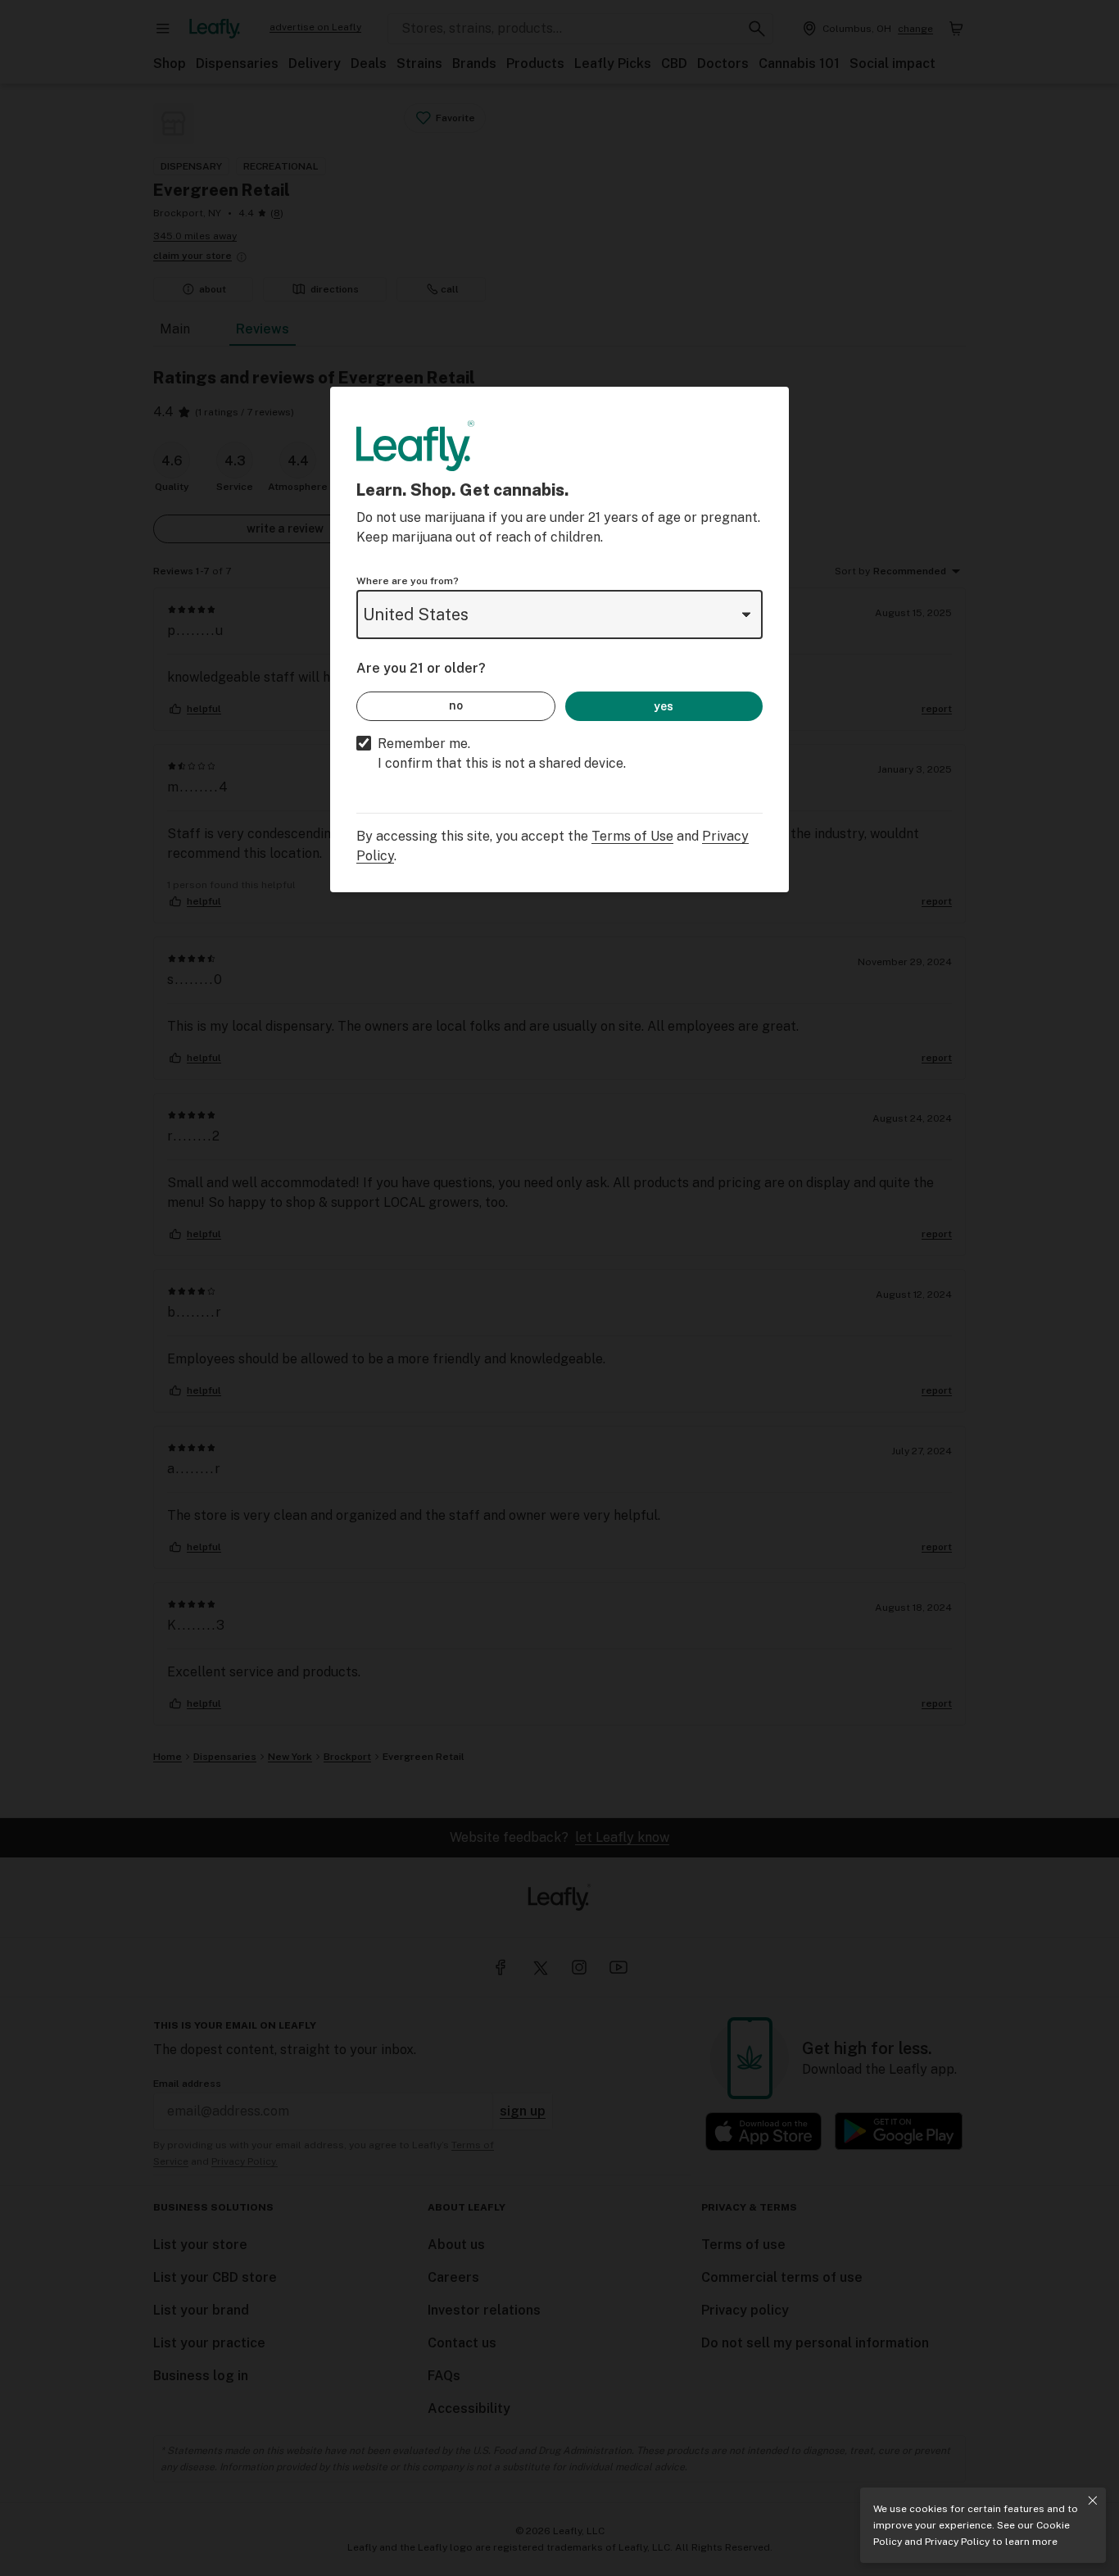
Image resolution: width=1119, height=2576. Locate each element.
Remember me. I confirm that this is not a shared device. (502, 753)
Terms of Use (632, 836)
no (456, 705)
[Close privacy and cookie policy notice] (1093, 2501)
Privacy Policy (957, 2542)
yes (664, 706)
